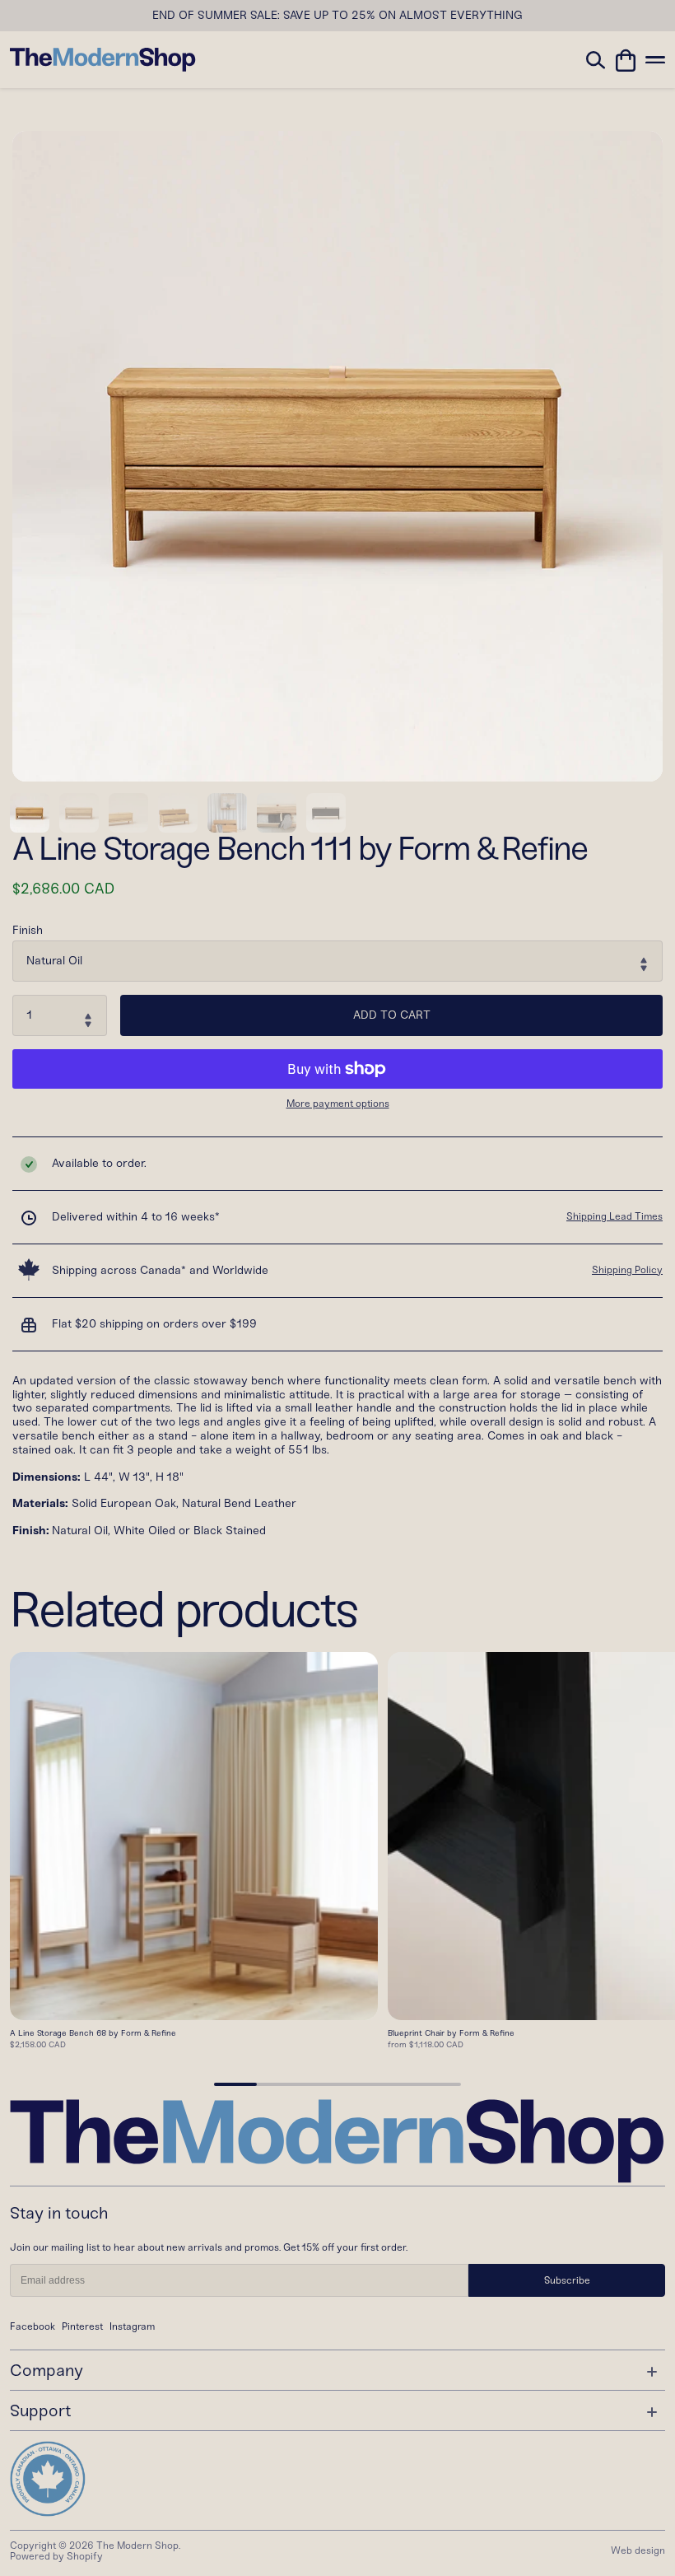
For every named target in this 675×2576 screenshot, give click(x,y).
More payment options (338, 1104)
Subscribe (567, 2280)
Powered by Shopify (56, 2556)
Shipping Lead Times (614, 1216)
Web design (638, 2550)
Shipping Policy (627, 1270)
